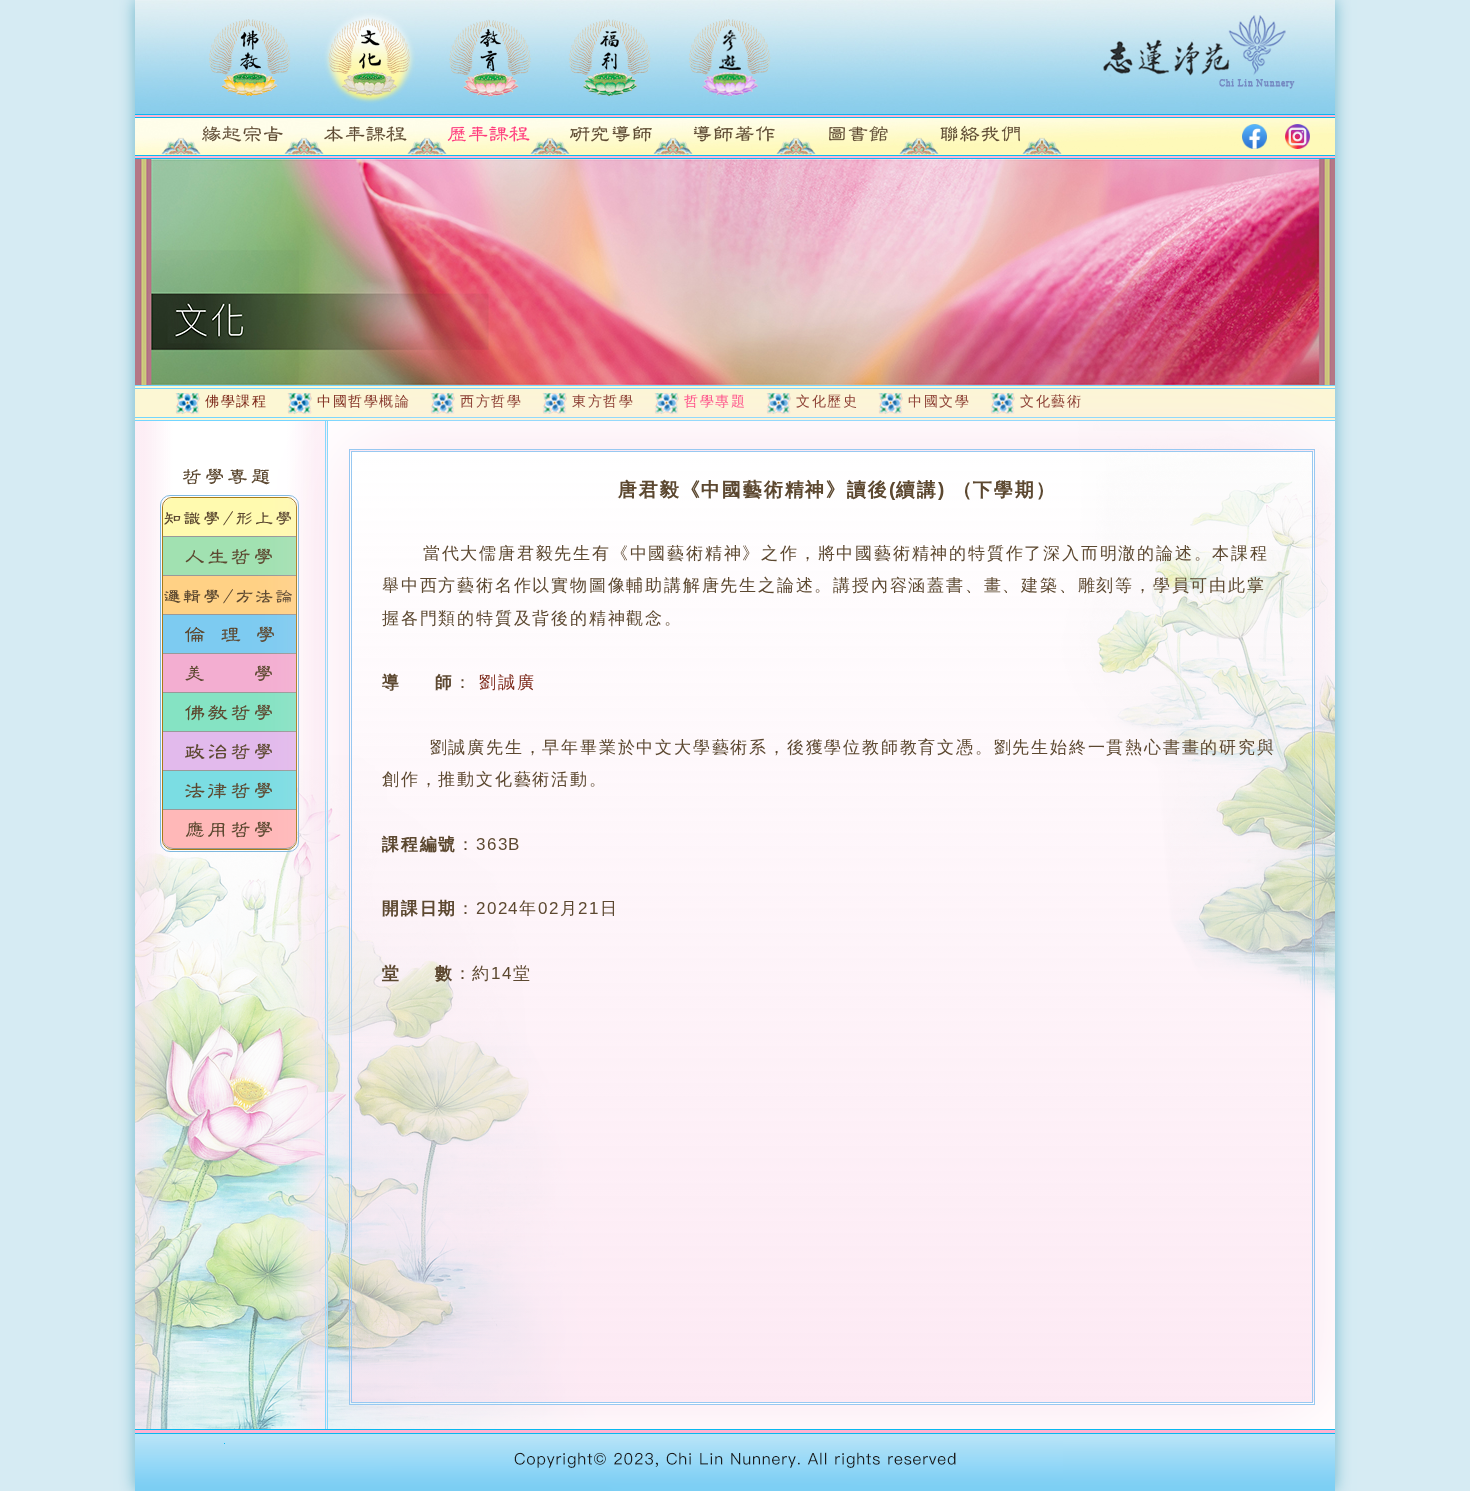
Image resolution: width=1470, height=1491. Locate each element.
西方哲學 (491, 401)
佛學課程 (236, 401)
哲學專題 (715, 401)
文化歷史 (827, 401)
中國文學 (939, 401)
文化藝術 (1051, 401)
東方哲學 (603, 401)
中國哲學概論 (363, 401)
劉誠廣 (507, 682)
